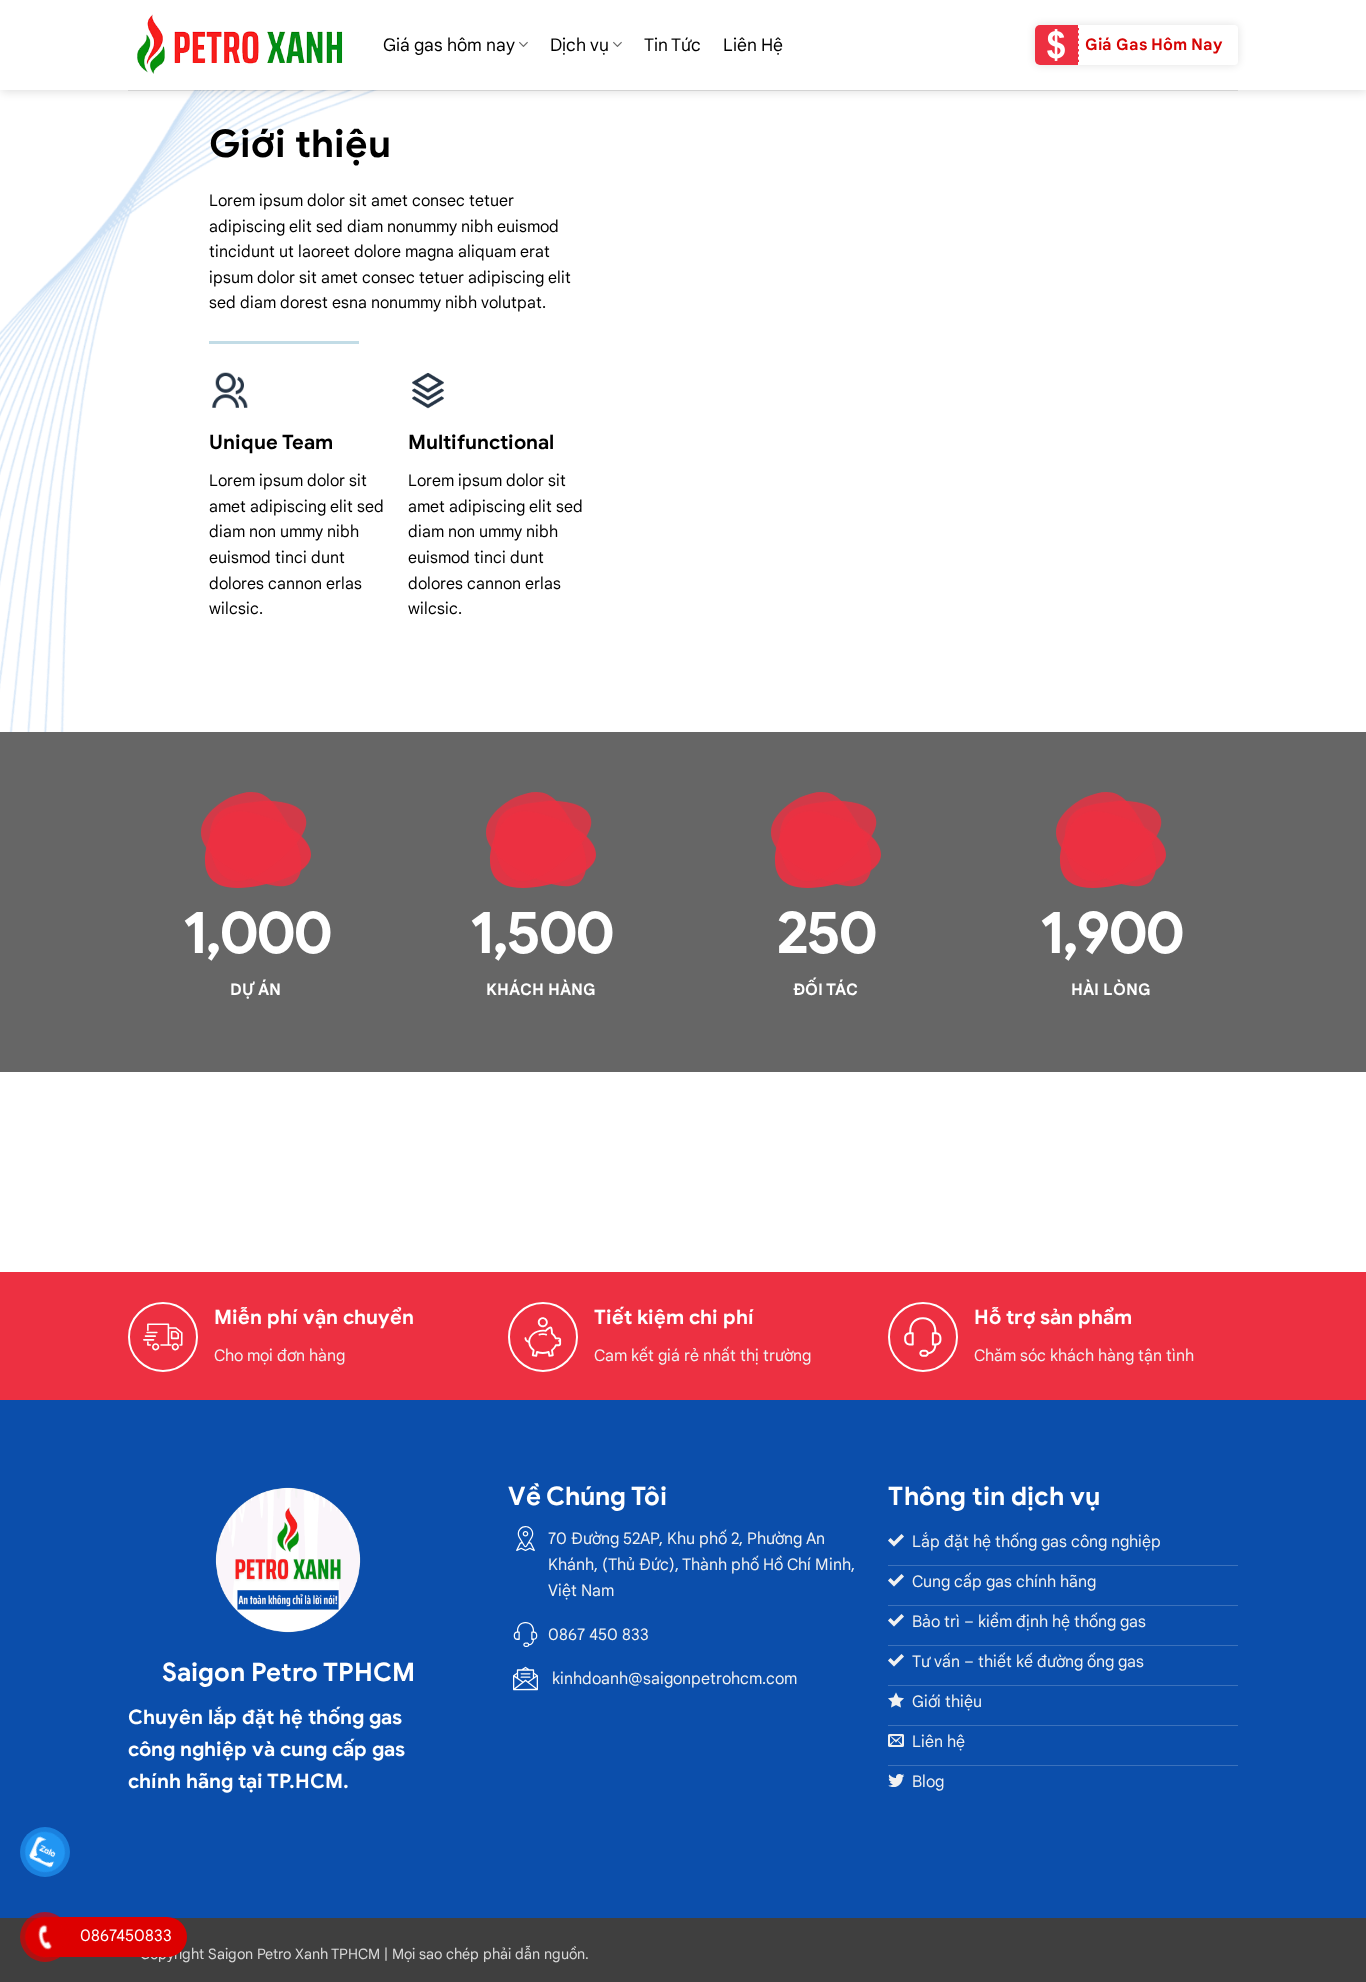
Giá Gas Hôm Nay (1154, 45)
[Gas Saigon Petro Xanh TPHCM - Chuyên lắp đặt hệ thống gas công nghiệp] (240, 44)
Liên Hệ (753, 45)
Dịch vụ (579, 45)
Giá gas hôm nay (449, 45)
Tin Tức (672, 45)
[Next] (1259, 1165)
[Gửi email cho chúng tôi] (523, 1750)
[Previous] (107, 1165)
